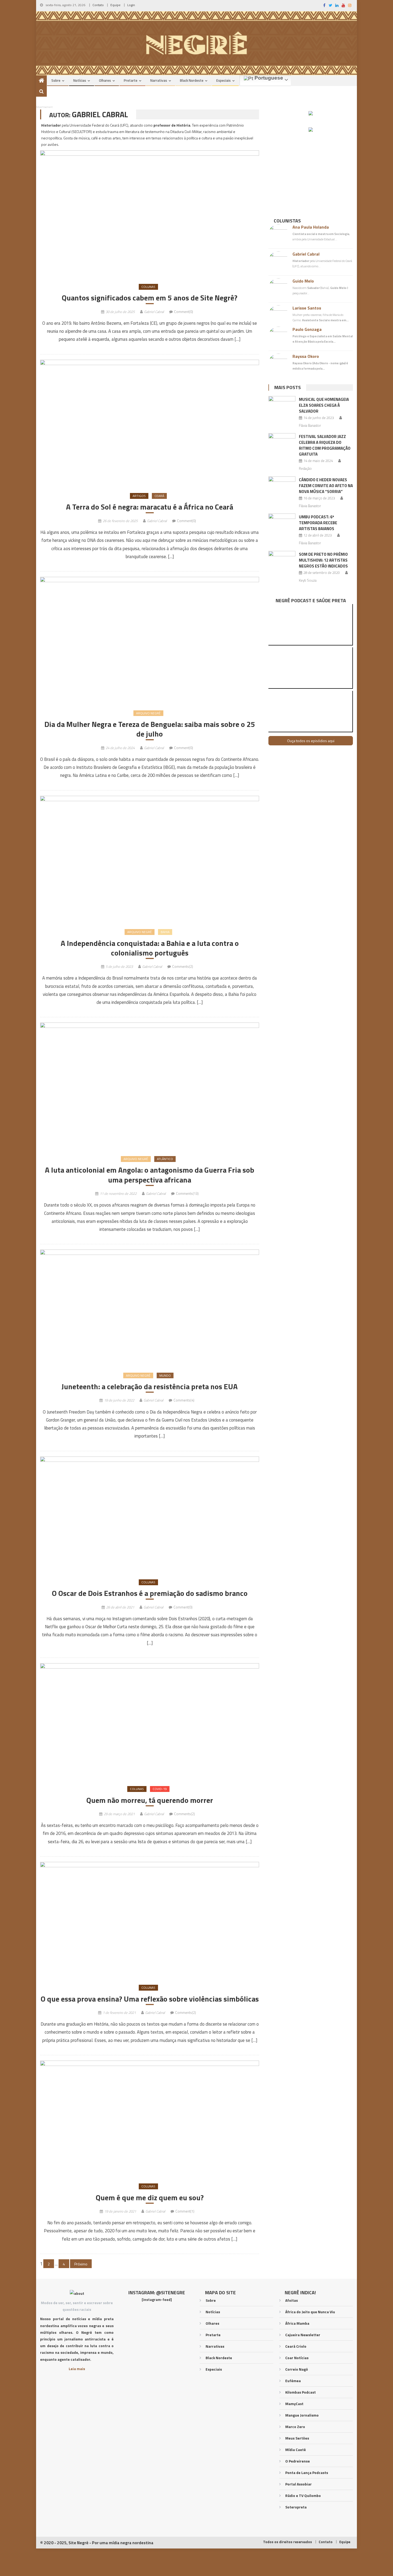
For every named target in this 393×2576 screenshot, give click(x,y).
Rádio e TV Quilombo (303, 2495)
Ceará (159, 496)
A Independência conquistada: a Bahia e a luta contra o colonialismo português (150, 948)
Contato (98, 5)
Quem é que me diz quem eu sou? (150, 2198)
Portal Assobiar (298, 2484)
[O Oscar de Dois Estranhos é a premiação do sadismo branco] (150, 1515)
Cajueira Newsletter (303, 2335)
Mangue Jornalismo (302, 2415)
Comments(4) (184, 1400)
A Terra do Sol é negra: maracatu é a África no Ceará (150, 507)
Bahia (165, 932)
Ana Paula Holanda (311, 227)
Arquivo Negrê (148, 713)
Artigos (139, 496)
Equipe (115, 5)
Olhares (105, 80)
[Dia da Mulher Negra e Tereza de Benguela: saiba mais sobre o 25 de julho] (150, 640)
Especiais (224, 80)
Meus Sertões (297, 2438)
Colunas (148, 287)
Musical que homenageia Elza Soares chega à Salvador (324, 405)
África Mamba (297, 2323)
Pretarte (131, 80)
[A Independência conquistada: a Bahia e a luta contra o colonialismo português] (150, 859)
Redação (305, 468)
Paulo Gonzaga (307, 329)
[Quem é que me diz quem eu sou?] (150, 2119)
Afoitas (292, 2300)
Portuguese (268, 78)
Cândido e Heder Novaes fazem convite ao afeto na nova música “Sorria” (326, 486)
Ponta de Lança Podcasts (307, 2473)
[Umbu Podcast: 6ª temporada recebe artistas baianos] (282, 523)
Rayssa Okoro (306, 356)
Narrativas (159, 80)
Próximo (81, 2264)
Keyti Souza (308, 580)
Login (131, 5)
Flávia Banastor (310, 425)
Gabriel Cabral (154, 312)
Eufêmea (293, 2381)
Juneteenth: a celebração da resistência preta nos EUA (150, 1387)
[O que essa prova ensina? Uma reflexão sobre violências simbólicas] (150, 1920)
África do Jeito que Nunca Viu (310, 2312)
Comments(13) (187, 1193)
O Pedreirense (298, 2461)
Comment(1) (185, 2211)
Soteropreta (296, 2507)
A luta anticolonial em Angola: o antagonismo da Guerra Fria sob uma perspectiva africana (150, 1175)
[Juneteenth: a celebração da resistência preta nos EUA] (150, 1308)
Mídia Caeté (296, 2450)
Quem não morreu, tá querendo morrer (150, 1800)
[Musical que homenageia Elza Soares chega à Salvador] (282, 406)
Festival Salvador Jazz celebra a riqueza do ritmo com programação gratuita (325, 445)
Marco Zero (295, 2427)
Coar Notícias (297, 2358)
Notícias (80, 80)
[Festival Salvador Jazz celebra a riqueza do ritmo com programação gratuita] (282, 443)
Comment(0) (184, 312)
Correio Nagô (297, 2369)
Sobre (56, 80)
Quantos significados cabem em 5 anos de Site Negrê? (150, 298)
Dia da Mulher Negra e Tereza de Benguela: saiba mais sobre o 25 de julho (150, 729)
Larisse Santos (307, 308)
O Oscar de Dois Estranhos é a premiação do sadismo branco (150, 1593)
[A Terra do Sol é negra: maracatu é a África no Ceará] (150, 423)
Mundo (165, 1375)
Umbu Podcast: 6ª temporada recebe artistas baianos (318, 523)
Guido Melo (303, 281)
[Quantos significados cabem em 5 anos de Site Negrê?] (150, 214)
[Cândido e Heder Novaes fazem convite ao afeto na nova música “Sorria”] (282, 486)
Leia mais (77, 2369)
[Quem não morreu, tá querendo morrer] (150, 1721)
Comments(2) (183, 966)
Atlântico (165, 1159)
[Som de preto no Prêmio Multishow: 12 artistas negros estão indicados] (282, 561)
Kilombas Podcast (300, 2392)
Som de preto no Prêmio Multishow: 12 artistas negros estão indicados (323, 560)
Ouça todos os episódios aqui (311, 741)
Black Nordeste (192, 80)
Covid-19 (160, 1789)
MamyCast (294, 2404)
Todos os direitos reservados (288, 2542)
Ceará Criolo (296, 2346)
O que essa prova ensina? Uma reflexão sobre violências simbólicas (150, 1999)
